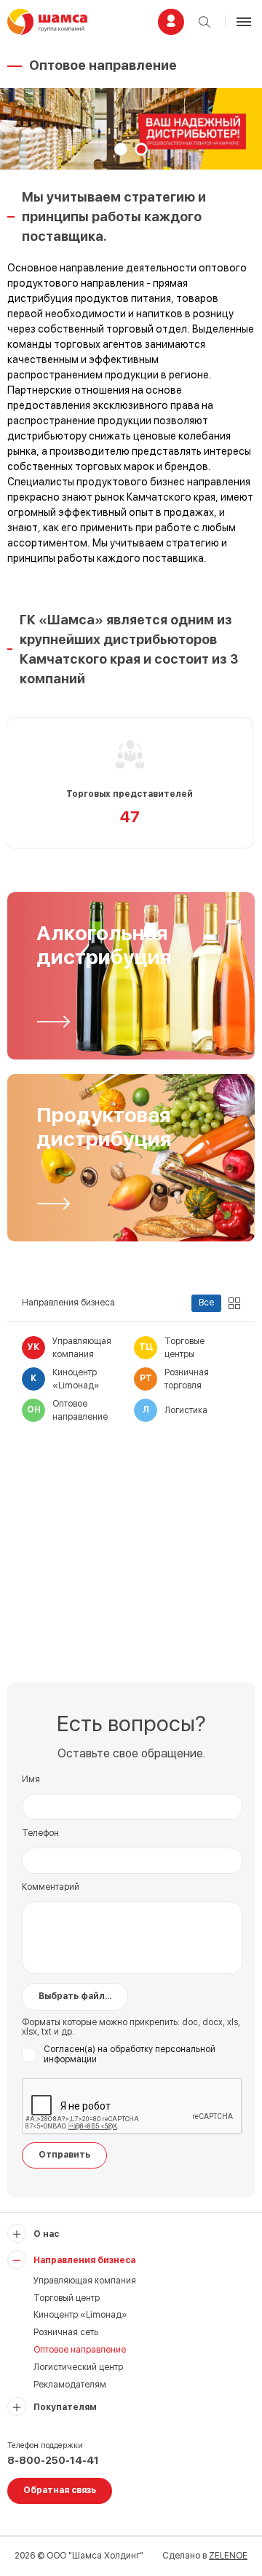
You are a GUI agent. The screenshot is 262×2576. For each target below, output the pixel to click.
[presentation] (33, 130)
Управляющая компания (85, 2281)
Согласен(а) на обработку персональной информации (130, 2055)
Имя (31, 1780)
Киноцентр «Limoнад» (80, 2315)
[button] (121, 149)
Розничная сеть (66, 2332)
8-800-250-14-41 (53, 2460)
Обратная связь (60, 2490)
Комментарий (51, 1887)
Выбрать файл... (75, 1996)
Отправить (64, 2155)
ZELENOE (228, 2556)
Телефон (40, 1833)
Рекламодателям (70, 2385)
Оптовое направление (80, 2350)
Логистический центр (78, 2367)
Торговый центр (67, 2298)
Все (206, 1303)
